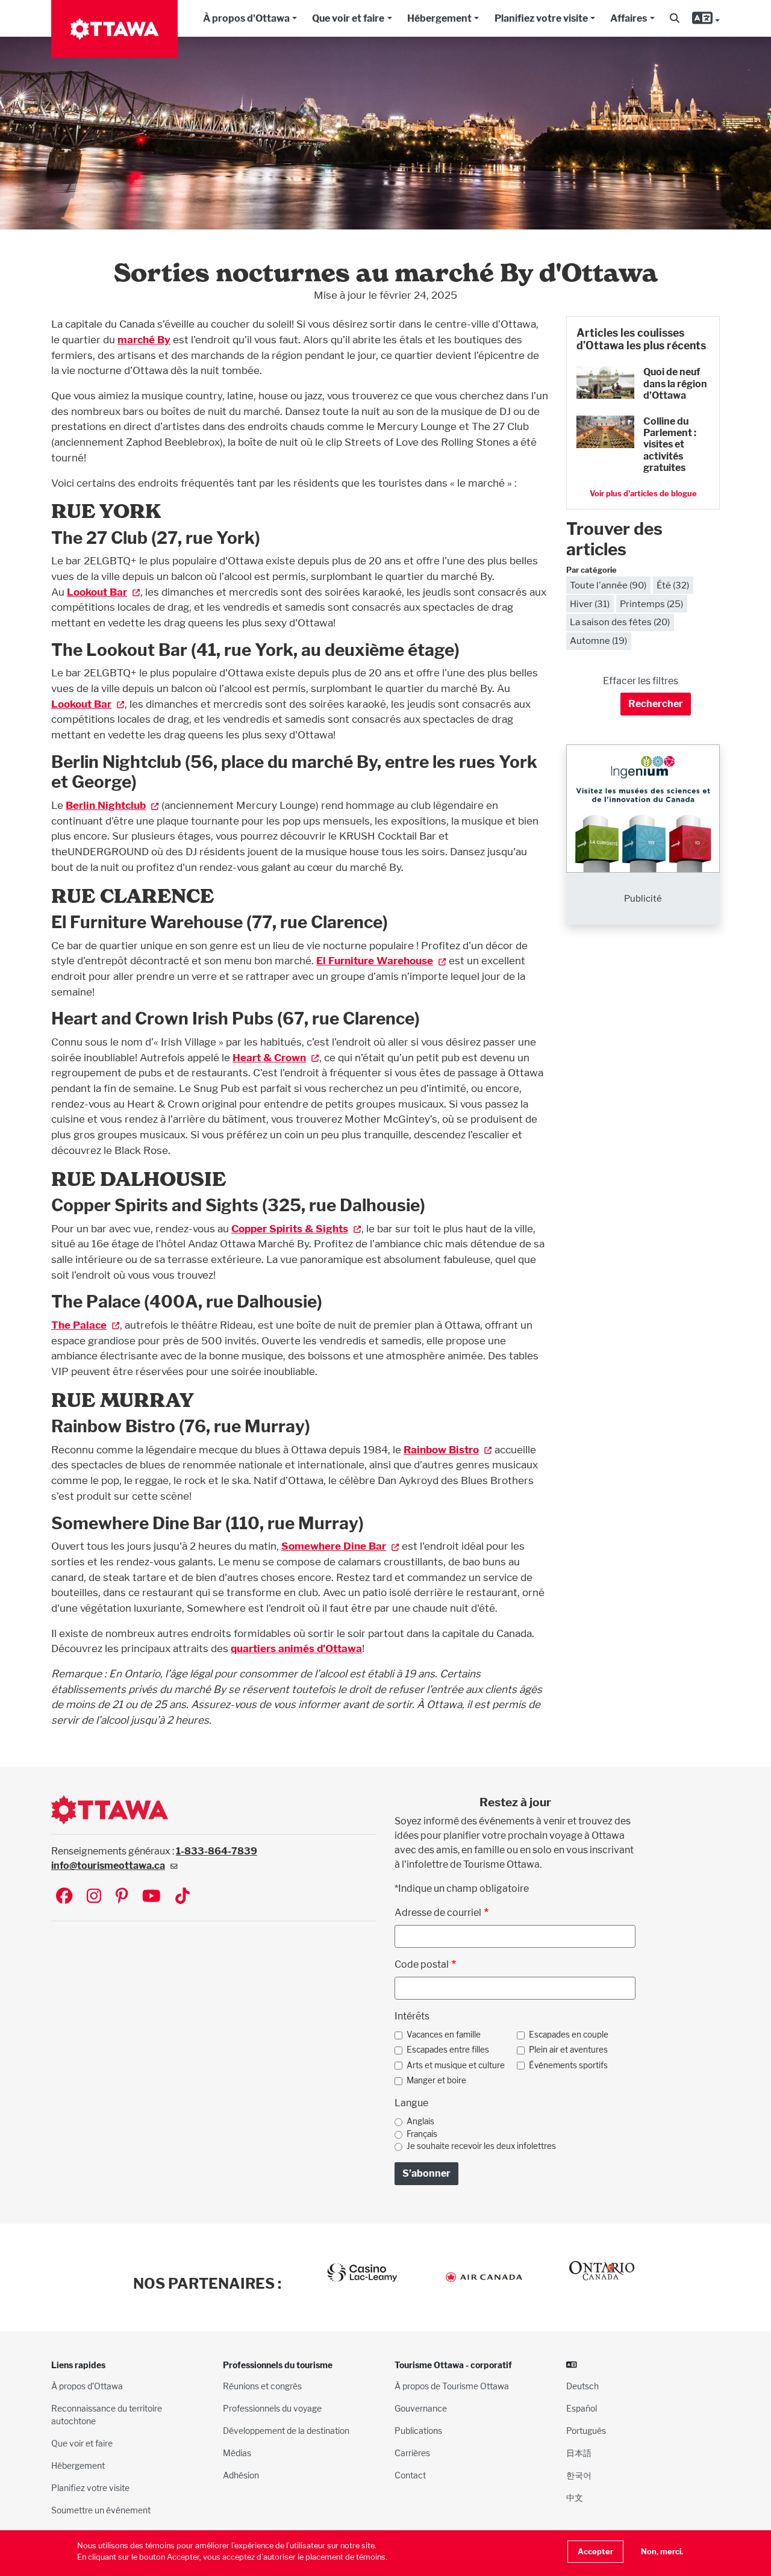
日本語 (579, 2453)
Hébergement (439, 18)
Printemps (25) (651, 604)
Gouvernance (421, 2408)
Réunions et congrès (262, 2386)
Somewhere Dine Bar (334, 1546)
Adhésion (241, 2475)
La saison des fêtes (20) (620, 622)
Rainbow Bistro (441, 1449)
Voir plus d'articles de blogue (643, 494)
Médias (237, 2453)
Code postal (422, 1964)
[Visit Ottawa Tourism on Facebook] (64, 1897)
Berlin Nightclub (106, 805)
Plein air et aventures (568, 2050)
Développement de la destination (286, 2431)
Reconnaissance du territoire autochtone (107, 2415)
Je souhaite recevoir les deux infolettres (481, 2146)
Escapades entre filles (448, 2050)
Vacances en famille (444, 2035)
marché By (144, 339)
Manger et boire (436, 2080)
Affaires (629, 18)
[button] (675, 19)
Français (422, 2134)
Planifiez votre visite (541, 18)
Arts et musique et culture (456, 2065)
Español (582, 2408)
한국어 (579, 2475)
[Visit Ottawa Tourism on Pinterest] (122, 1897)
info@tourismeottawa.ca (108, 1866)
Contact (410, 2475)
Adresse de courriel (438, 1913)
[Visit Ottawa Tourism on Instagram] (94, 1897)
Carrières (412, 2453)
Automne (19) (598, 641)
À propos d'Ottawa (246, 18)
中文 (575, 2497)
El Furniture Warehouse (375, 960)
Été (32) (673, 585)
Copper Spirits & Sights (290, 1228)
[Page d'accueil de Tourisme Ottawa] (114, 29)
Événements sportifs (568, 2065)
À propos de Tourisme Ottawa (452, 2386)
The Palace (79, 1325)
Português (586, 2431)
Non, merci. (662, 2552)
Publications (418, 2431)
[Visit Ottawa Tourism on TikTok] (183, 1897)
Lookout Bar (97, 592)
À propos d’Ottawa (87, 2386)
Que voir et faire (348, 18)
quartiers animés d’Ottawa (296, 1648)
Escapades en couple (569, 2035)
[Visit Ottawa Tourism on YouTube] (151, 1897)
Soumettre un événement (101, 2510)
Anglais (420, 2121)
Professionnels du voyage (272, 2408)
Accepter (595, 2552)
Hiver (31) (590, 604)
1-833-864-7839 (217, 1851)
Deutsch (582, 2386)
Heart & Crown (269, 1057)
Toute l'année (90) (608, 585)
